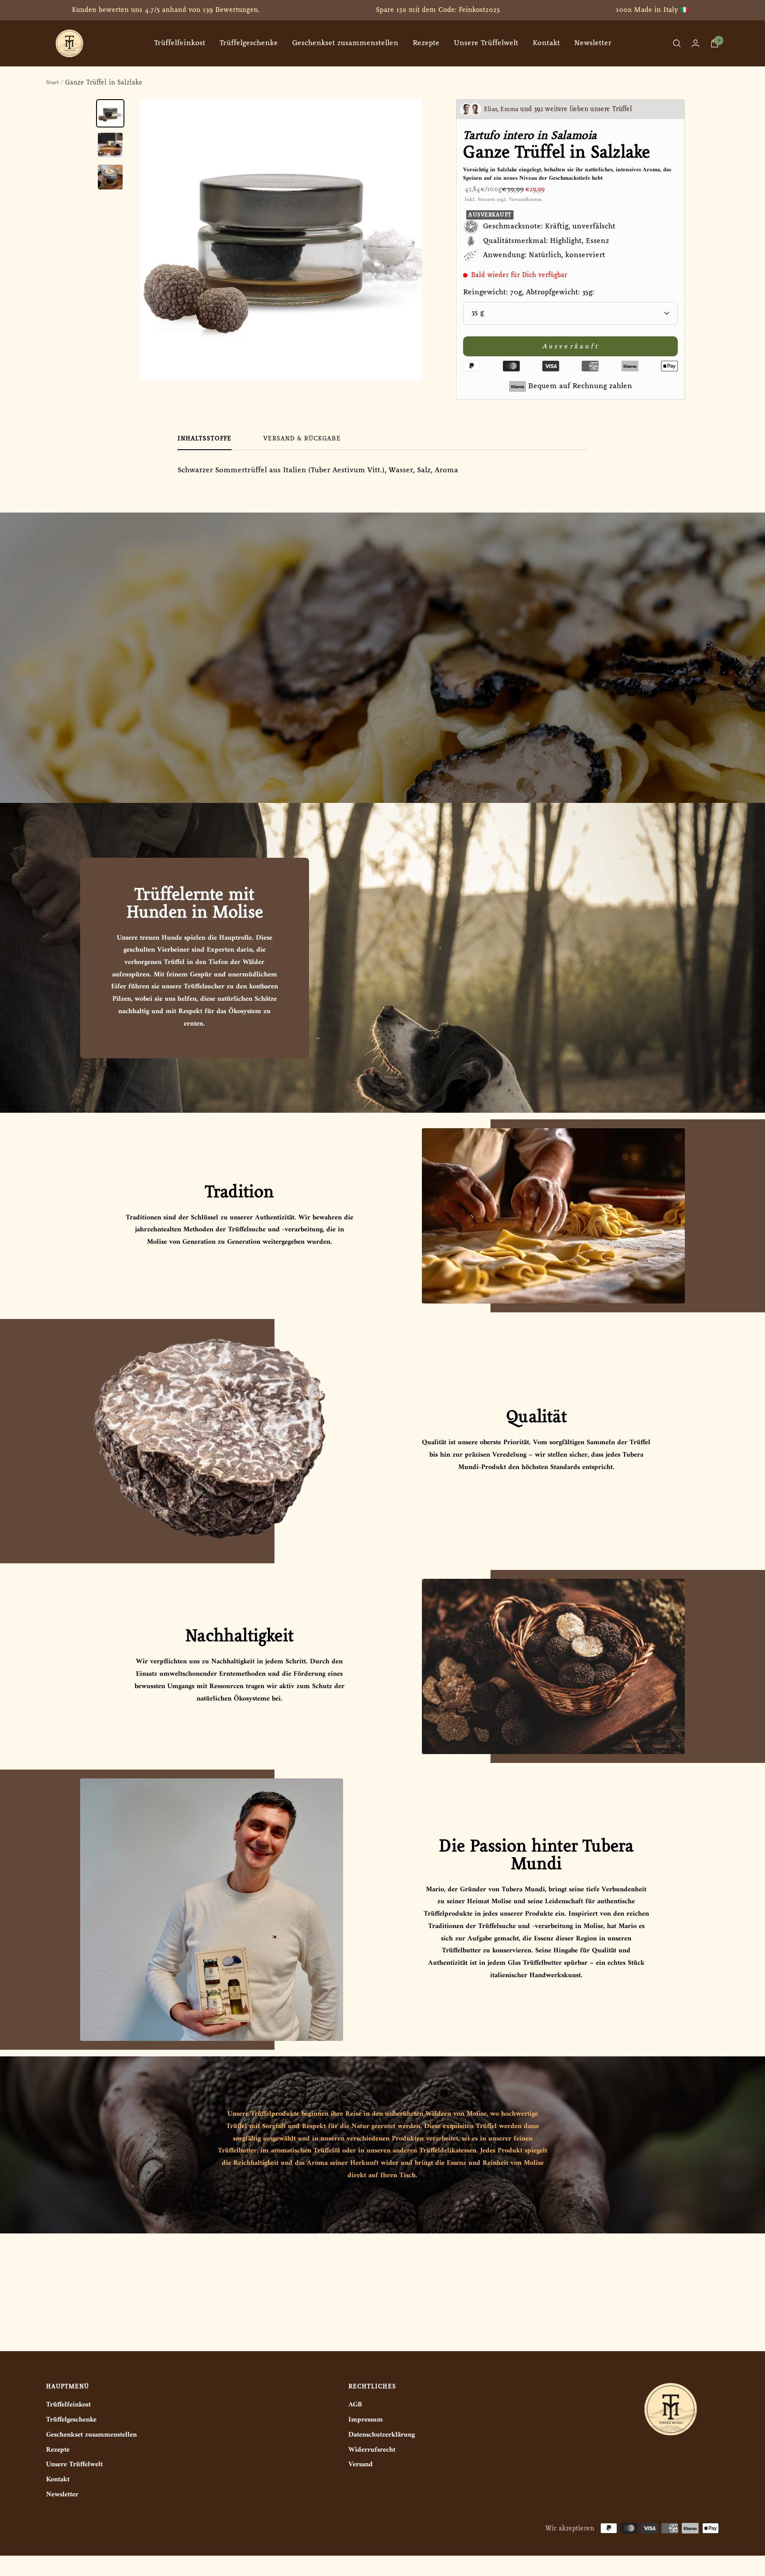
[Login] (695, 43)
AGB (355, 2405)
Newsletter (593, 43)
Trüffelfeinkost (180, 43)
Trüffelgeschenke (249, 43)
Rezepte (426, 43)
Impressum (366, 2420)
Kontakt (546, 43)
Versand (361, 2465)
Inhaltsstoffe (205, 439)
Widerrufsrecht (372, 2450)
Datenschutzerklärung (382, 2435)
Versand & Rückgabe (302, 439)
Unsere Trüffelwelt (486, 43)
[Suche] (677, 43)
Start (52, 83)
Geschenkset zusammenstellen (345, 43)
